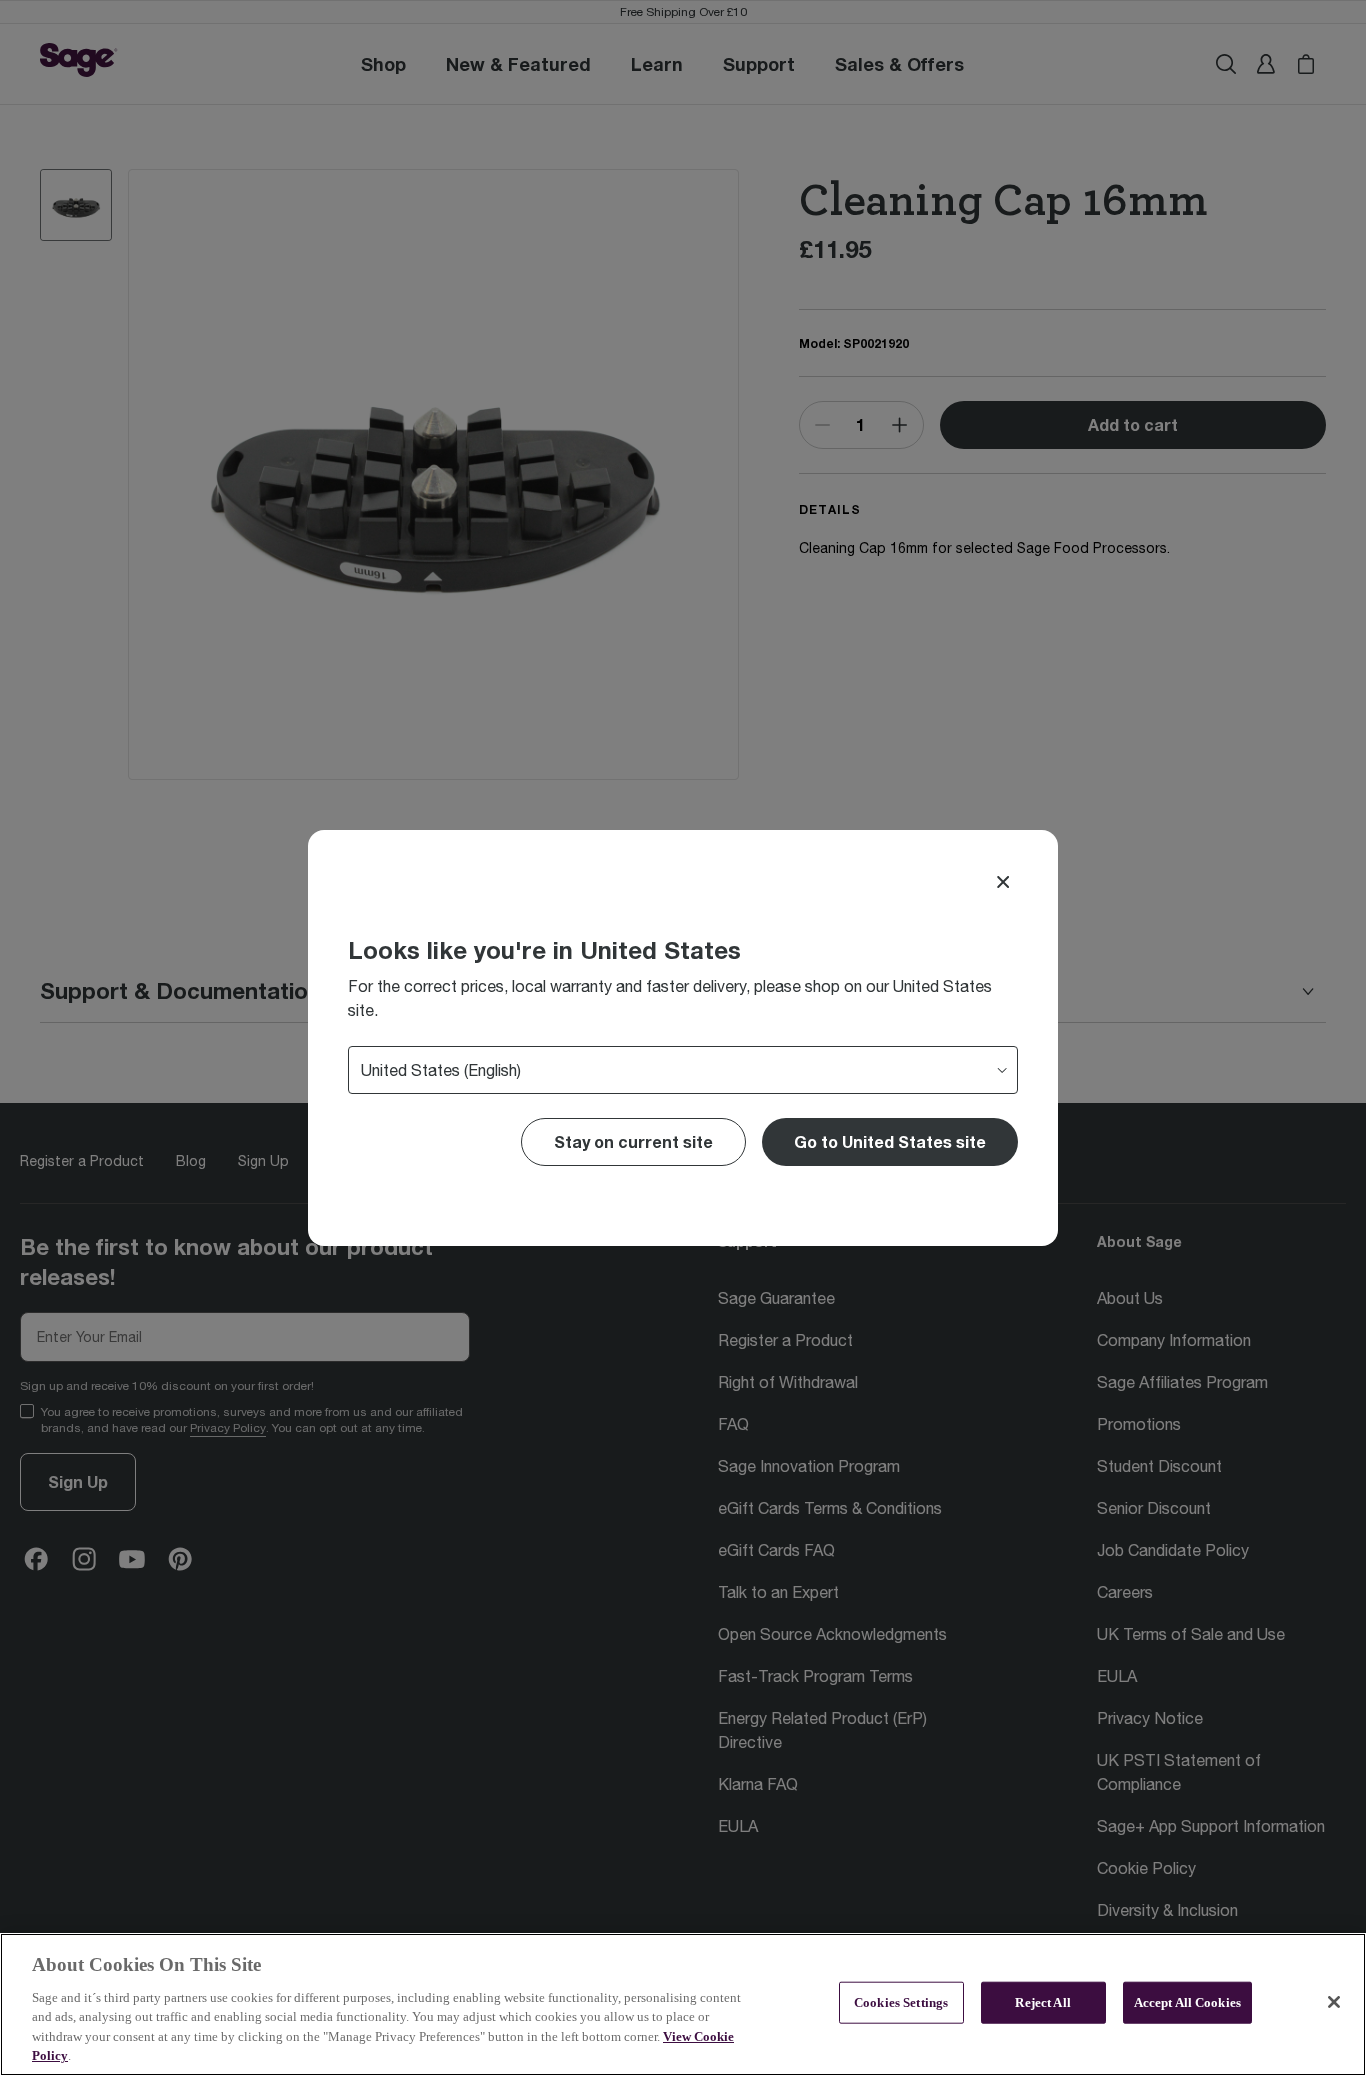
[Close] (1003, 882)
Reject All (1042, 2002)
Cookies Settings (901, 2002)
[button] (890, 1142)
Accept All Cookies (1187, 2002)
